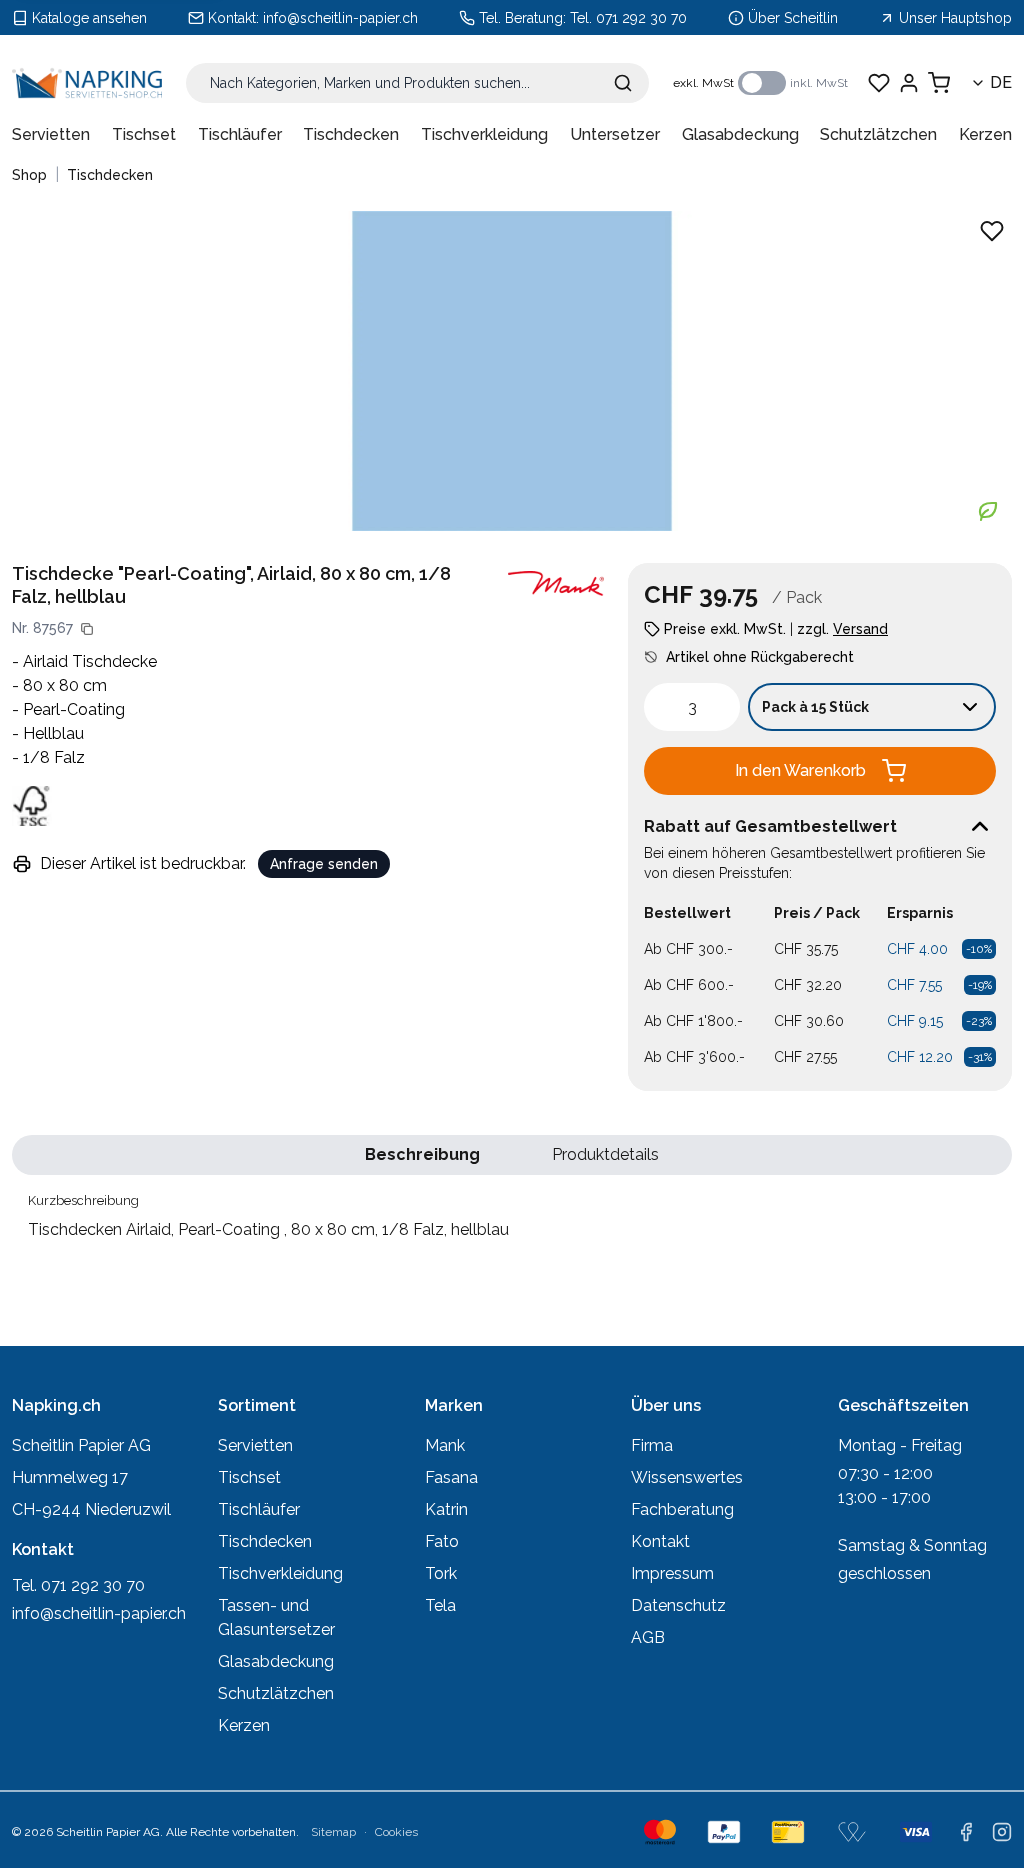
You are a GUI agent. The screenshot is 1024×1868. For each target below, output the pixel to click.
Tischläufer (240, 134)
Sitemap (333, 1832)
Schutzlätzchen (878, 134)
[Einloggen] (909, 83)
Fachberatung (682, 1509)
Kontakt (660, 1541)
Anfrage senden (324, 864)
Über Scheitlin (793, 18)
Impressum (672, 1573)
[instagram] (1002, 1832)
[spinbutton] (692, 707)
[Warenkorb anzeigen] (939, 83)
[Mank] (556, 583)
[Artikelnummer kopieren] (87, 629)
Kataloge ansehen (89, 18)
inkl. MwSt (819, 83)
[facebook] (966, 1832)
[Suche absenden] (623, 83)
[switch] (762, 83)
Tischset (144, 134)
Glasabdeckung (740, 134)
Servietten (51, 134)
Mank (445, 1445)
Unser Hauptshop (955, 18)
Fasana (451, 1477)
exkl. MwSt (703, 83)
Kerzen (985, 134)
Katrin (446, 1509)
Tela (440, 1605)
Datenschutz (678, 1605)
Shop (29, 175)
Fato (442, 1541)
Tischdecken (351, 134)
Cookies (396, 1832)
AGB (648, 1637)
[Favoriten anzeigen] (879, 83)
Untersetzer (615, 134)
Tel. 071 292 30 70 (628, 18)
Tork (441, 1573)
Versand (860, 629)
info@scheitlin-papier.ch (340, 18)
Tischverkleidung (484, 134)
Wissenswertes (687, 1477)
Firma (652, 1445)
